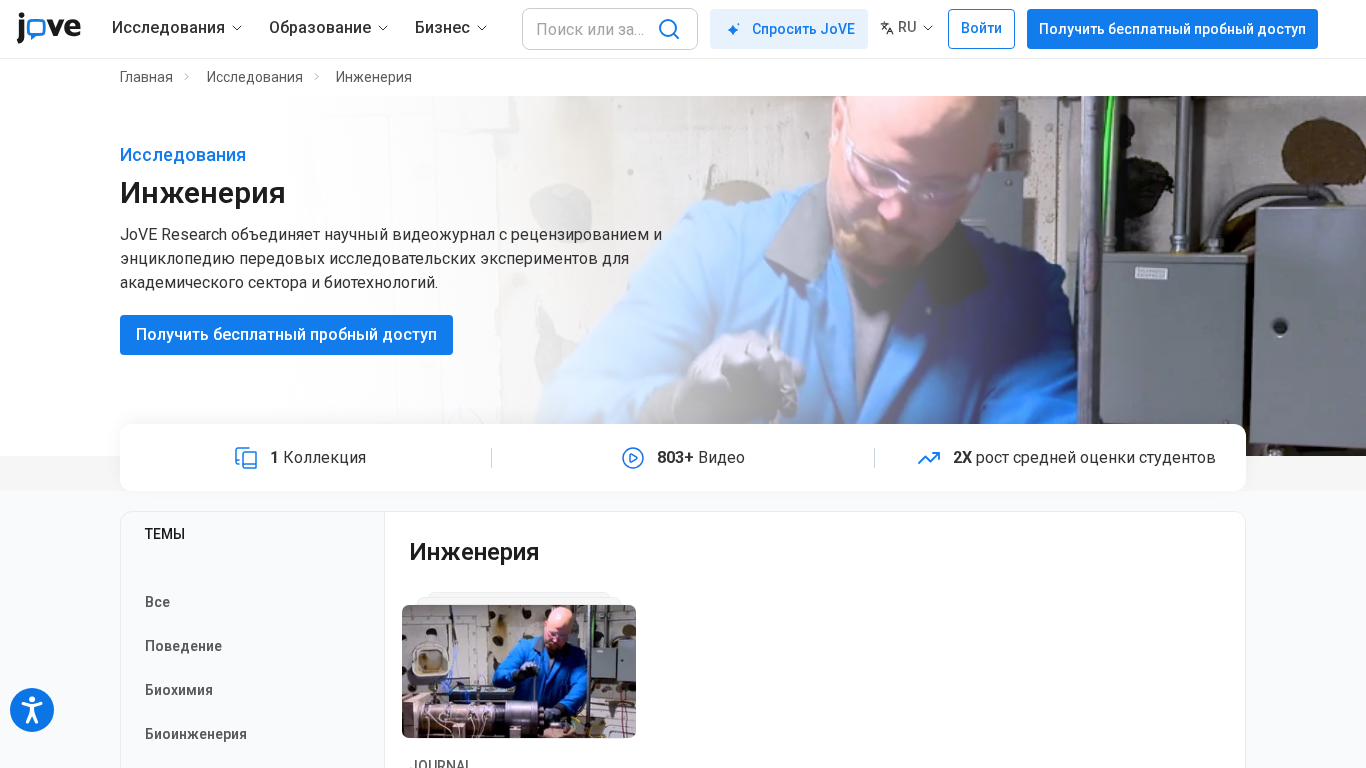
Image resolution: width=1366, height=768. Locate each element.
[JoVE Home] (48, 28)
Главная (146, 77)
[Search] (669, 29)
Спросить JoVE (803, 29)
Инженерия (374, 77)
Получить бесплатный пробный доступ (1172, 29)
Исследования (255, 77)
